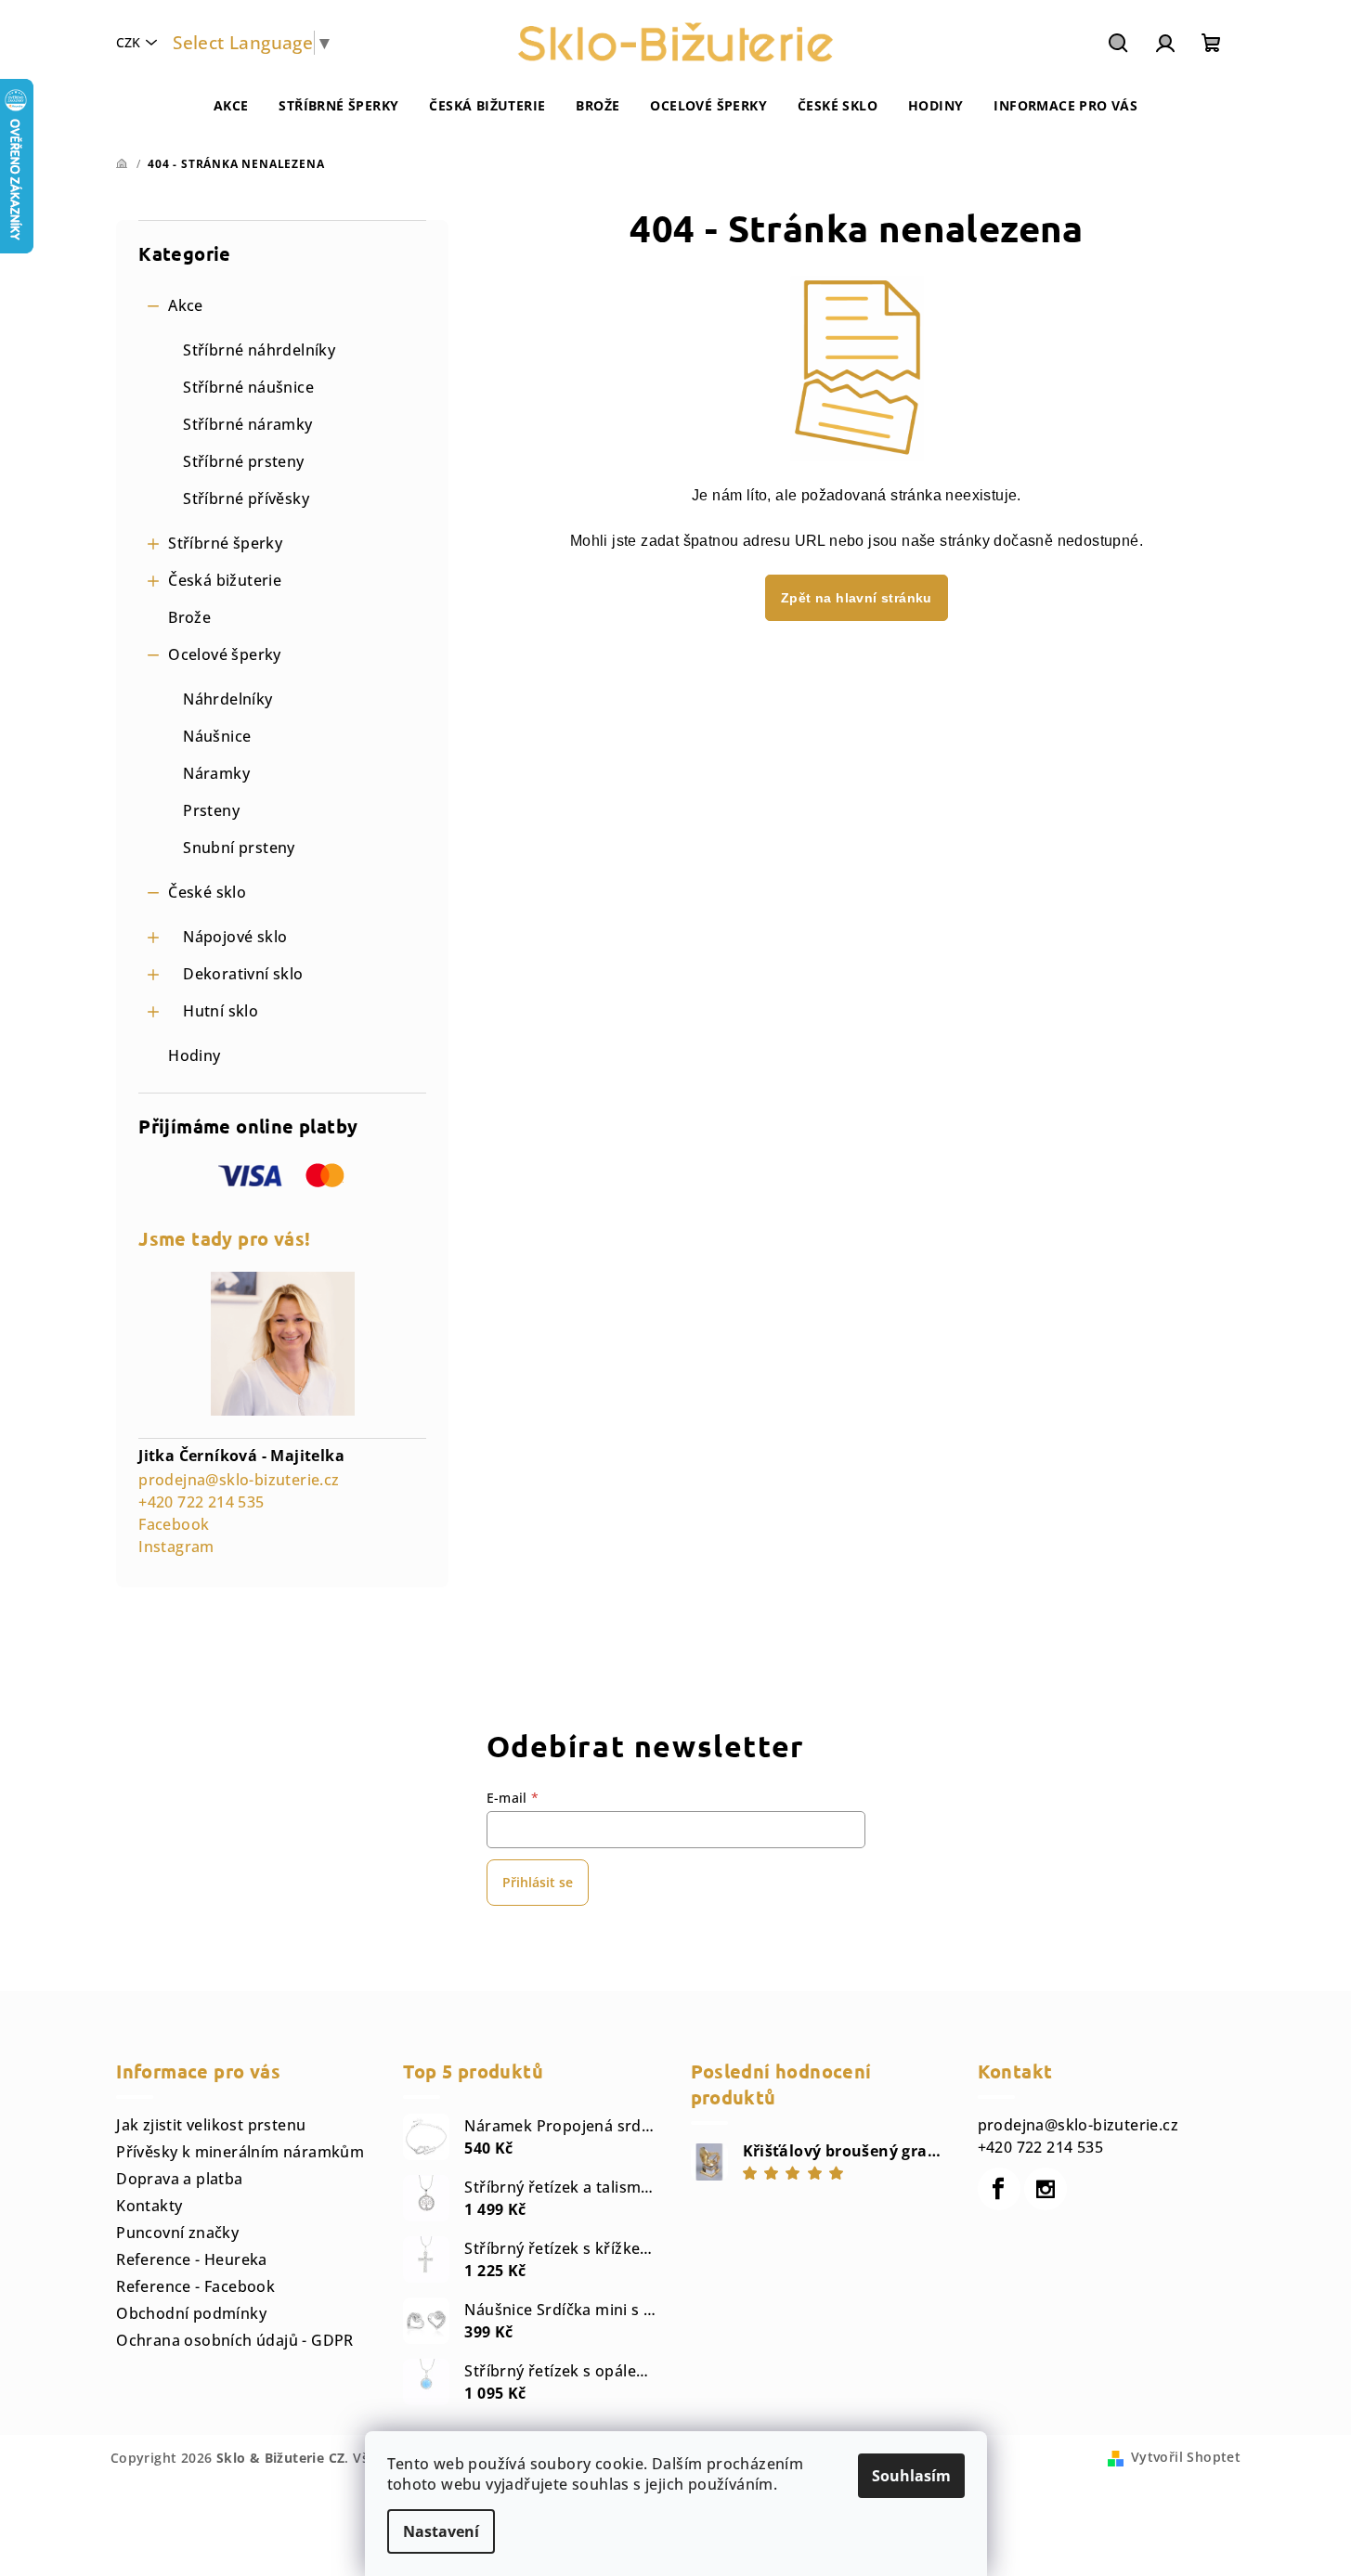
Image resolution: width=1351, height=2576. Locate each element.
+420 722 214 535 (201, 1502)
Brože (189, 617)
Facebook (174, 1524)
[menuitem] (231, 106)
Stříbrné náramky (247, 424)
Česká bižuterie (225, 580)
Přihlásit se (538, 1882)
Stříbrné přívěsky (246, 498)
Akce (186, 305)
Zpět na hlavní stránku (857, 598)
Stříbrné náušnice (248, 387)
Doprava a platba (179, 2179)
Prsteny (211, 810)
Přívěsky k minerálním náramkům (240, 2152)
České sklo (207, 892)
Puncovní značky (177, 2233)
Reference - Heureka (192, 2259)
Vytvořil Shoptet (1186, 2457)
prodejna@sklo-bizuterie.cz (239, 1480)
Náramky (216, 773)
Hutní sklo (221, 1011)
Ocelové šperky (225, 654)
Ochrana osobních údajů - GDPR (235, 2340)
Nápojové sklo (235, 937)
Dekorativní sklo (243, 974)
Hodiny (194, 1055)
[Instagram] (1046, 2189)
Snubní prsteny (239, 848)
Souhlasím (911, 2476)
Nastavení (441, 2531)
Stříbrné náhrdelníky (259, 350)
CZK (128, 42)
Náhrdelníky (227, 699)
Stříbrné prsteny (243, 461)
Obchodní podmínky (191, 2313)
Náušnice (217, 736)
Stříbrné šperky (225, 543)
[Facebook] (999, 2189)
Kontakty (149, 2206)
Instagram (176, 1547)
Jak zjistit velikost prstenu (211, 2125)
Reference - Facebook (195, 2286)
